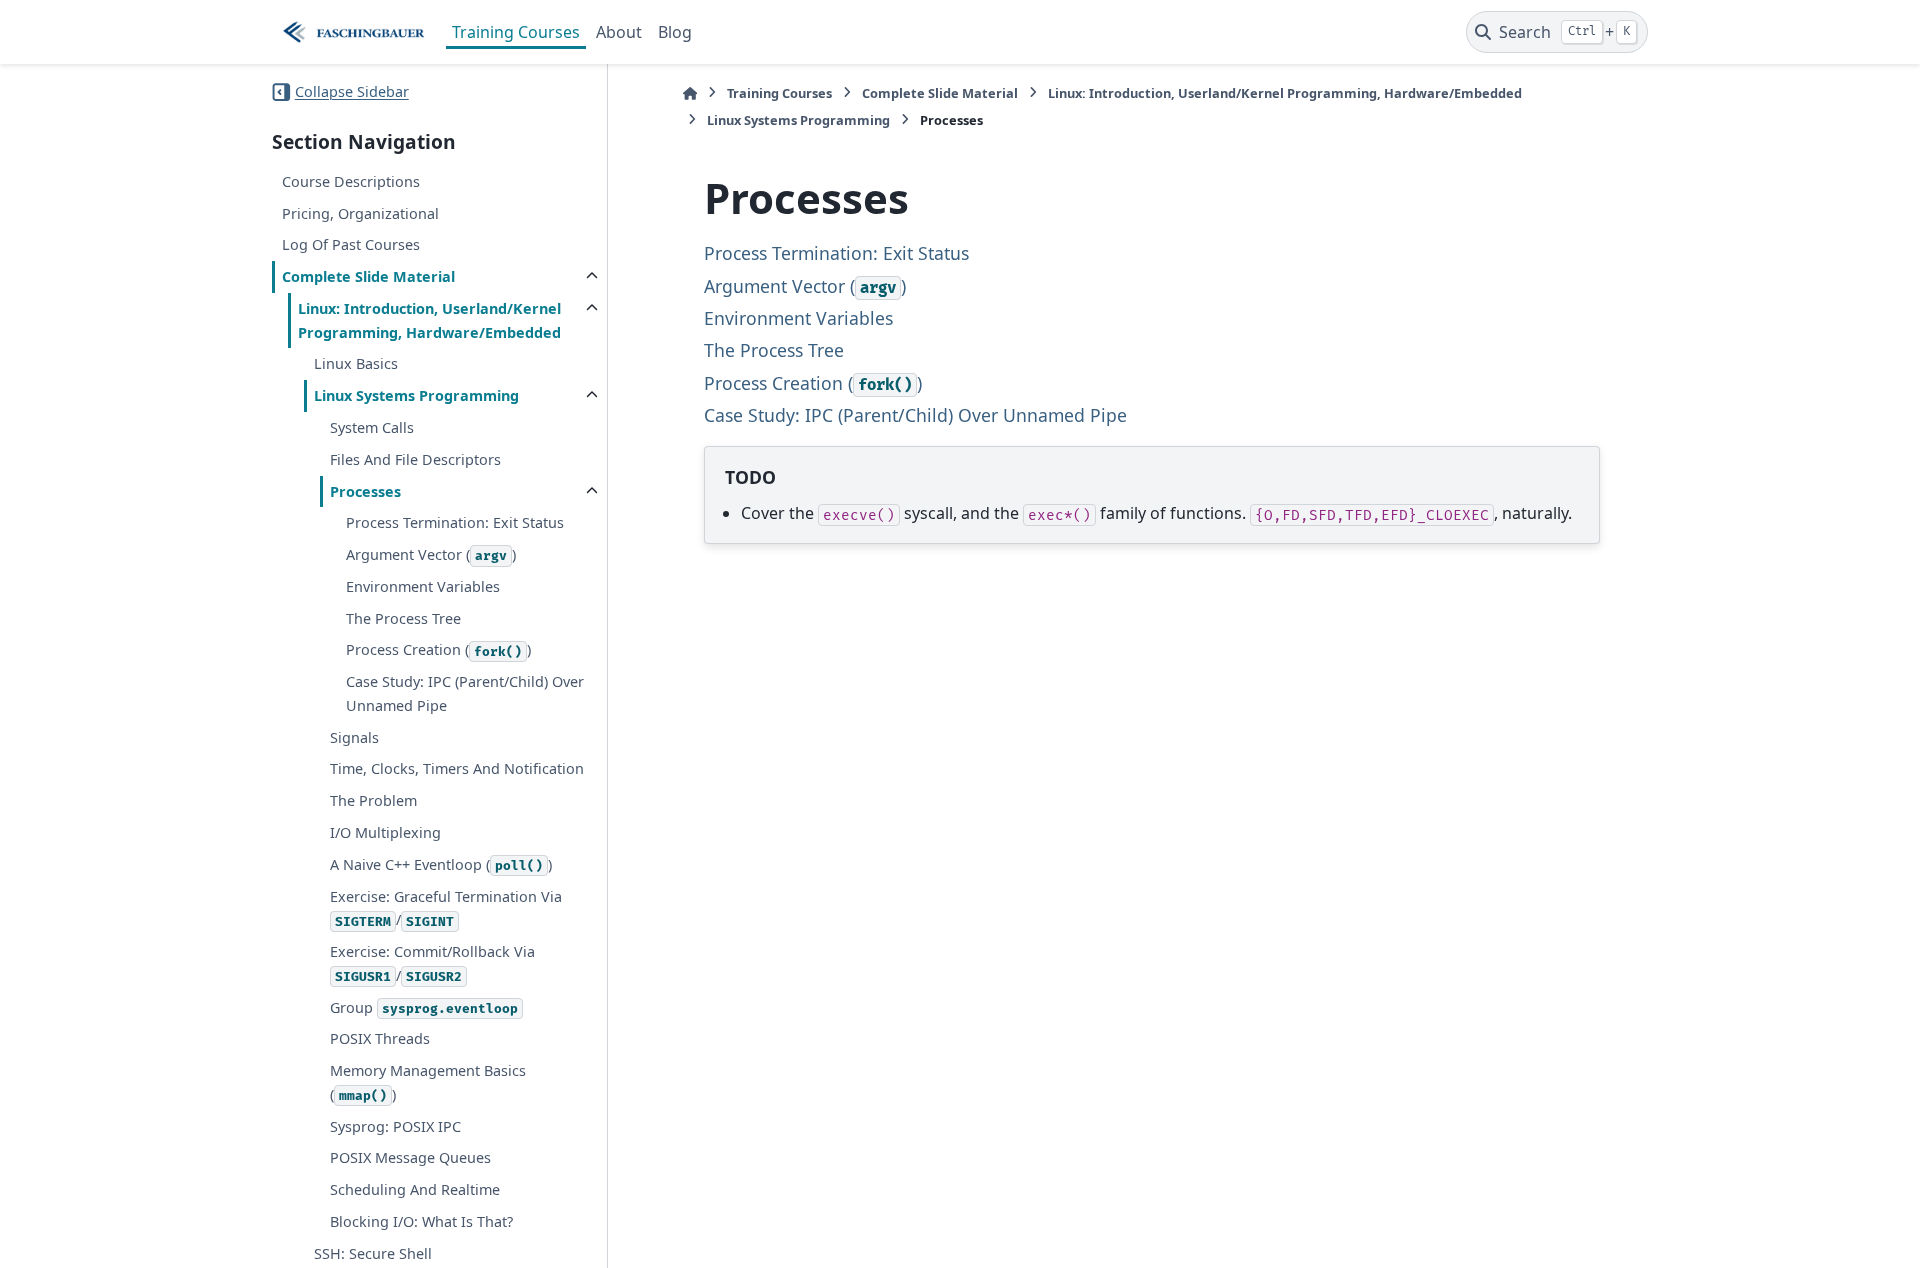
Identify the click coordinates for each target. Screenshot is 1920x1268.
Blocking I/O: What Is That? (421, 1221)
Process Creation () (438, 649)
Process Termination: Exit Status (455, 522)
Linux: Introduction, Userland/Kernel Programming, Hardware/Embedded (429, 320)
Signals (354, 737)
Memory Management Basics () (428, 1082)
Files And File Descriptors (415, 459)
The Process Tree (403, 618)
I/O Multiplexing (385, 832)
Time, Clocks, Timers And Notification (457, 768)
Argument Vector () (431, 554)
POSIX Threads (380, 1038)
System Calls (372, 427)
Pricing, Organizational (360, 213)
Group (424, 1007)
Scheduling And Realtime (415, 1189)
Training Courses (516, 32)
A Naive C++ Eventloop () (441, 864)
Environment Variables (423, 586)
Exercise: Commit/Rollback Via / (432, 963)
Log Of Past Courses (351, 244)
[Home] (690, 93)
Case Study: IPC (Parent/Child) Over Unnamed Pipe (465, 693)
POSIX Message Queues (410, 1157)
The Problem (373, 800)
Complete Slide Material (368, 276)
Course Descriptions (351, 181)
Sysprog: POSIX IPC (395, 1126)
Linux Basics (356, 363)
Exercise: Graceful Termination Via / (446, 908)
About (619, 32)
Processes (365, 491)
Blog (675, 32)
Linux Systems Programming (416, 395)
